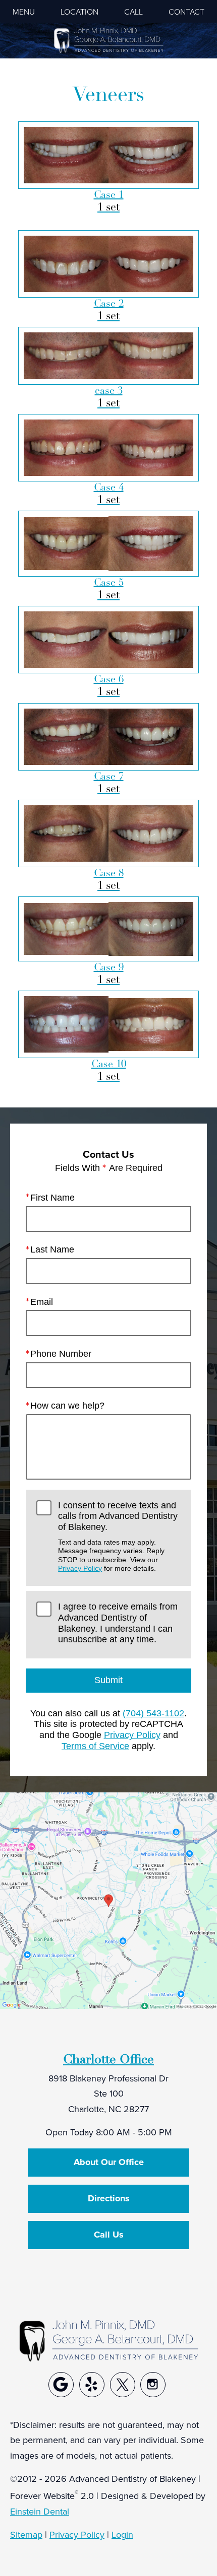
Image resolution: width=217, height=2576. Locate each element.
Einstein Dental (40, 2511)
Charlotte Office (108, 2059)
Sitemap (26, 2534)
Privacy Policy (80, 1568)
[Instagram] (153, 2385)
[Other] (61, 2385)
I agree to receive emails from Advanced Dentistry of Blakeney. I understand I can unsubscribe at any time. (118, 1623)
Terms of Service (95, 1746)
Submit (108, 1680)
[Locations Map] (108, 1899)
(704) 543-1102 (153, 1713)
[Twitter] (123, 2385)
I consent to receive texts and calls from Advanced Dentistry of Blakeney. (118, 1536)
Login (122, 2534)
